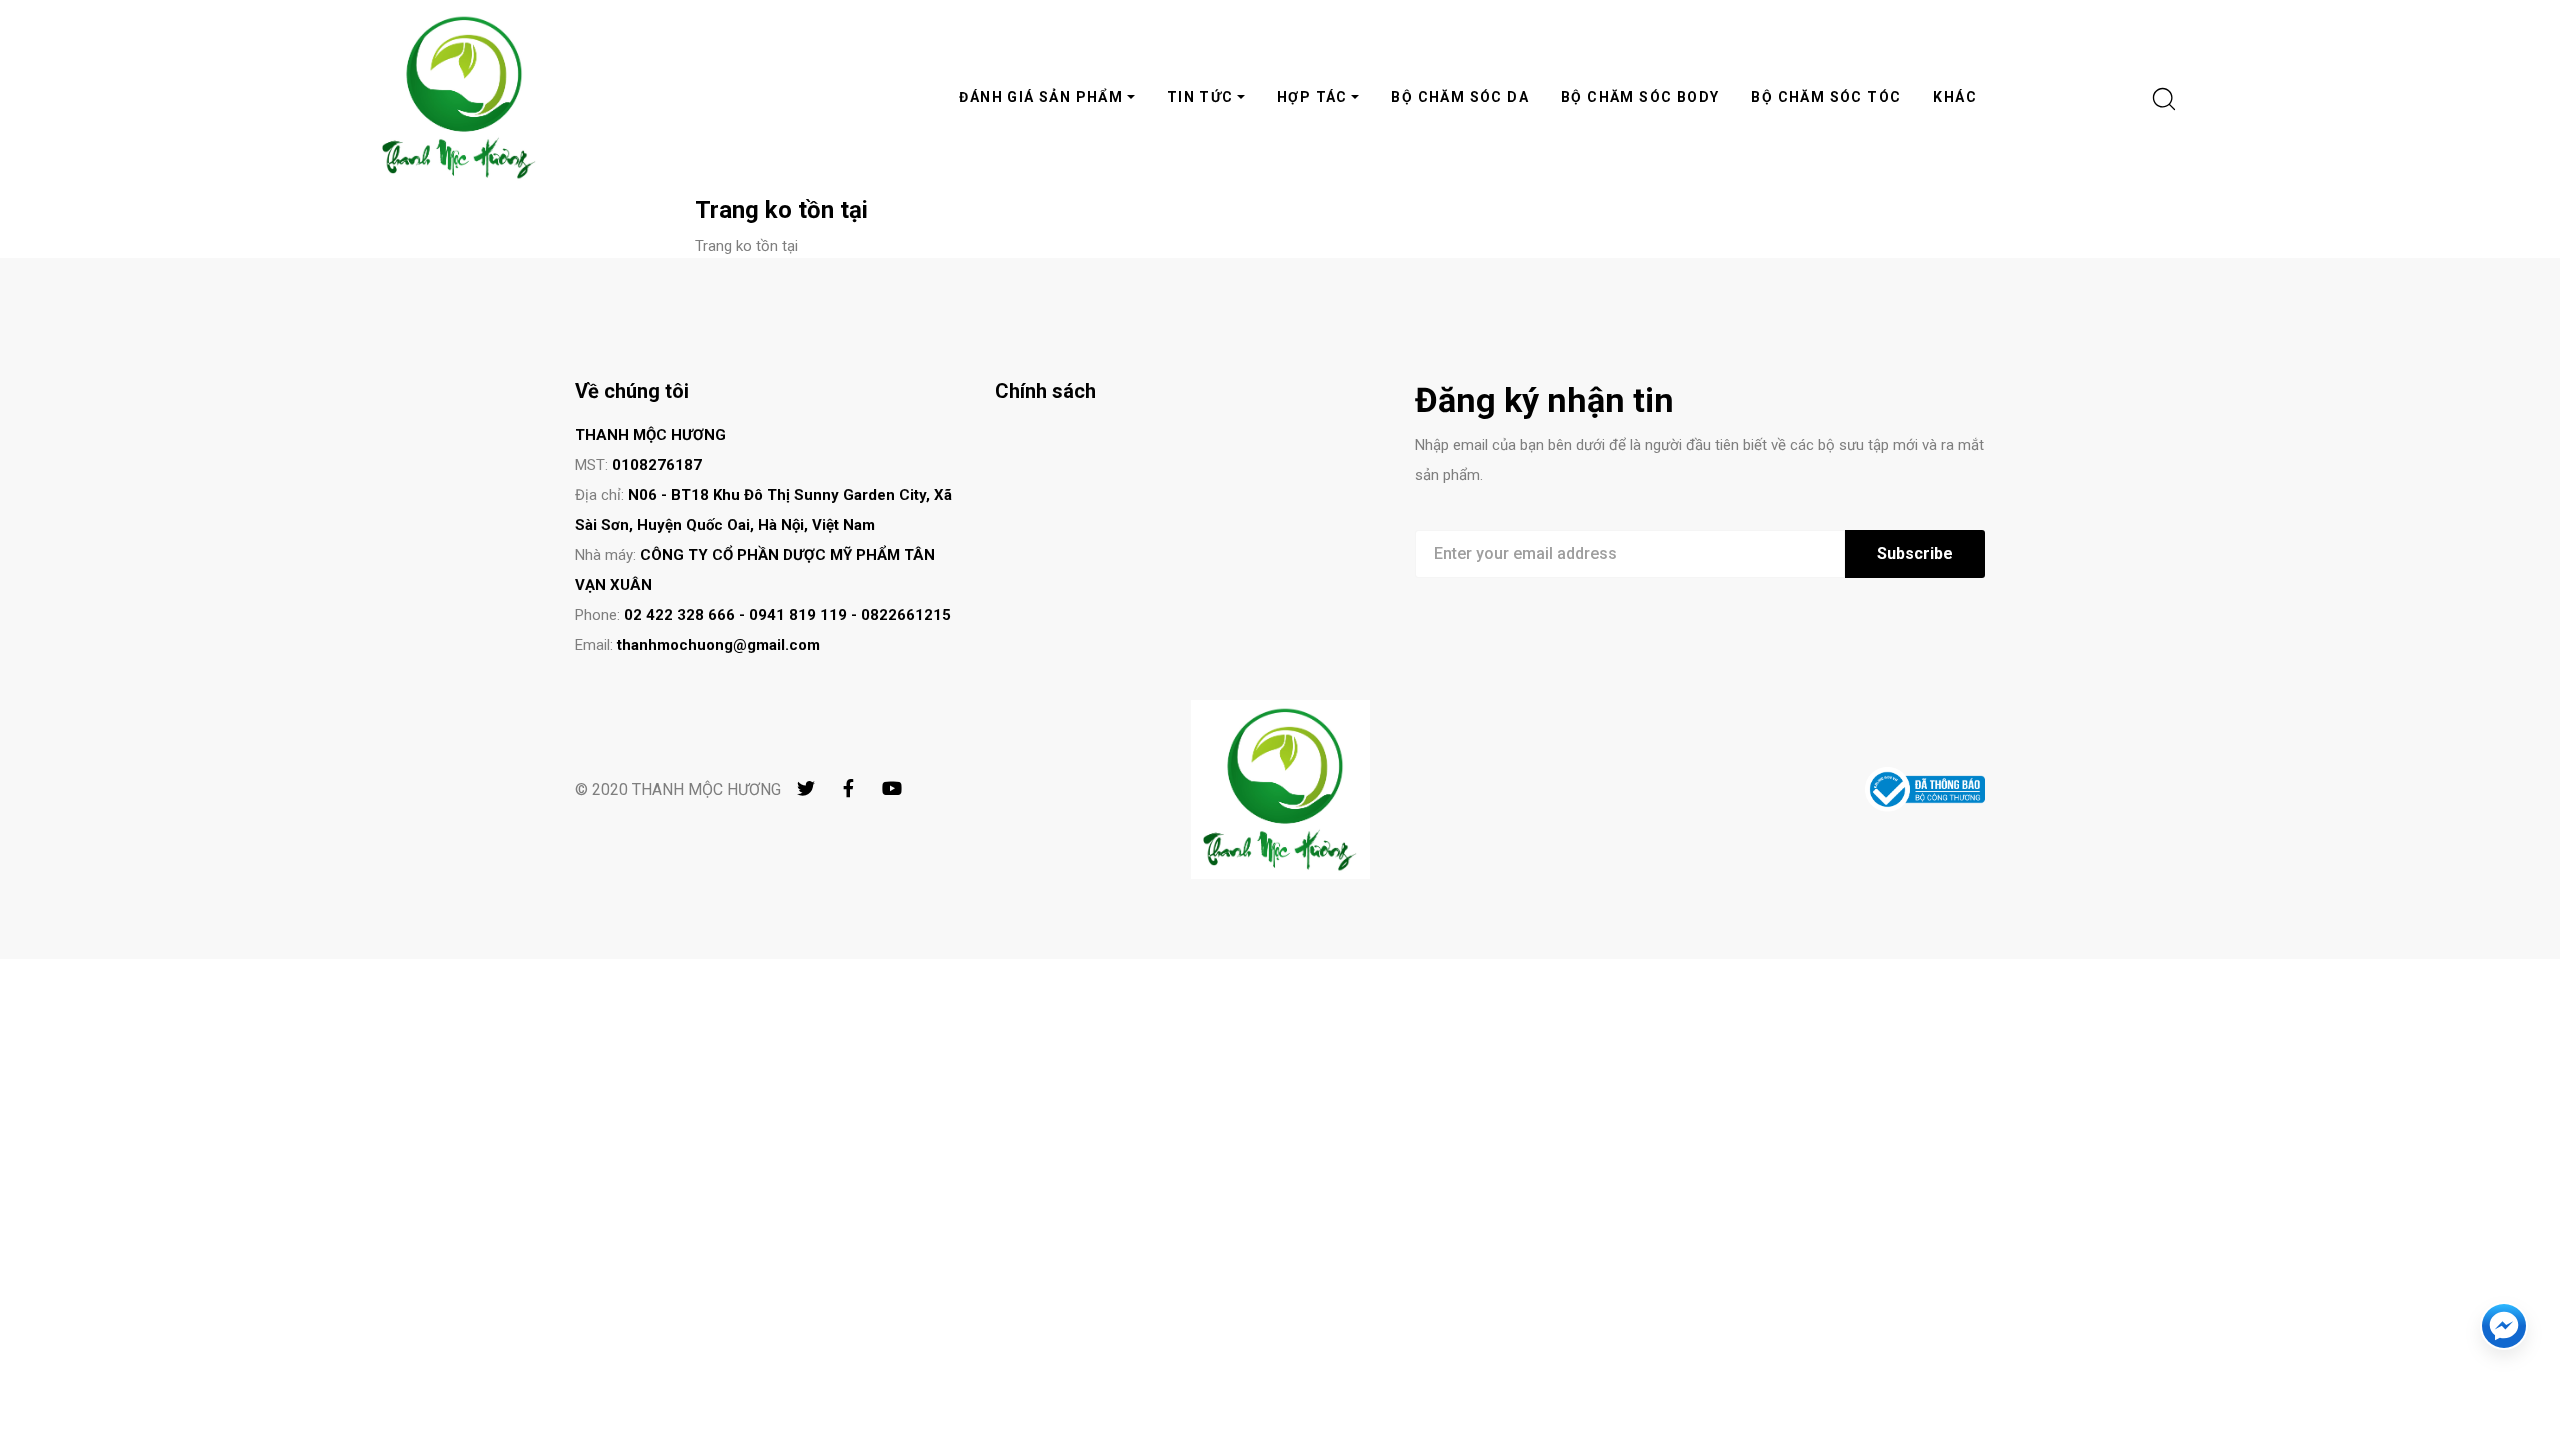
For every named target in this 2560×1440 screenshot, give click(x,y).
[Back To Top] (2504, 1384)
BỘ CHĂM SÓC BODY (1640, 97)
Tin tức (1200, 97)
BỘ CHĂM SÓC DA (1460, 97)
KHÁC (1955, 97)
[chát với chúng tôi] (2504, 1326)
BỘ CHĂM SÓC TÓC (1826, 97)
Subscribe (1915, 553)
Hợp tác (1312, 97)
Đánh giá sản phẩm (1041, 97)
